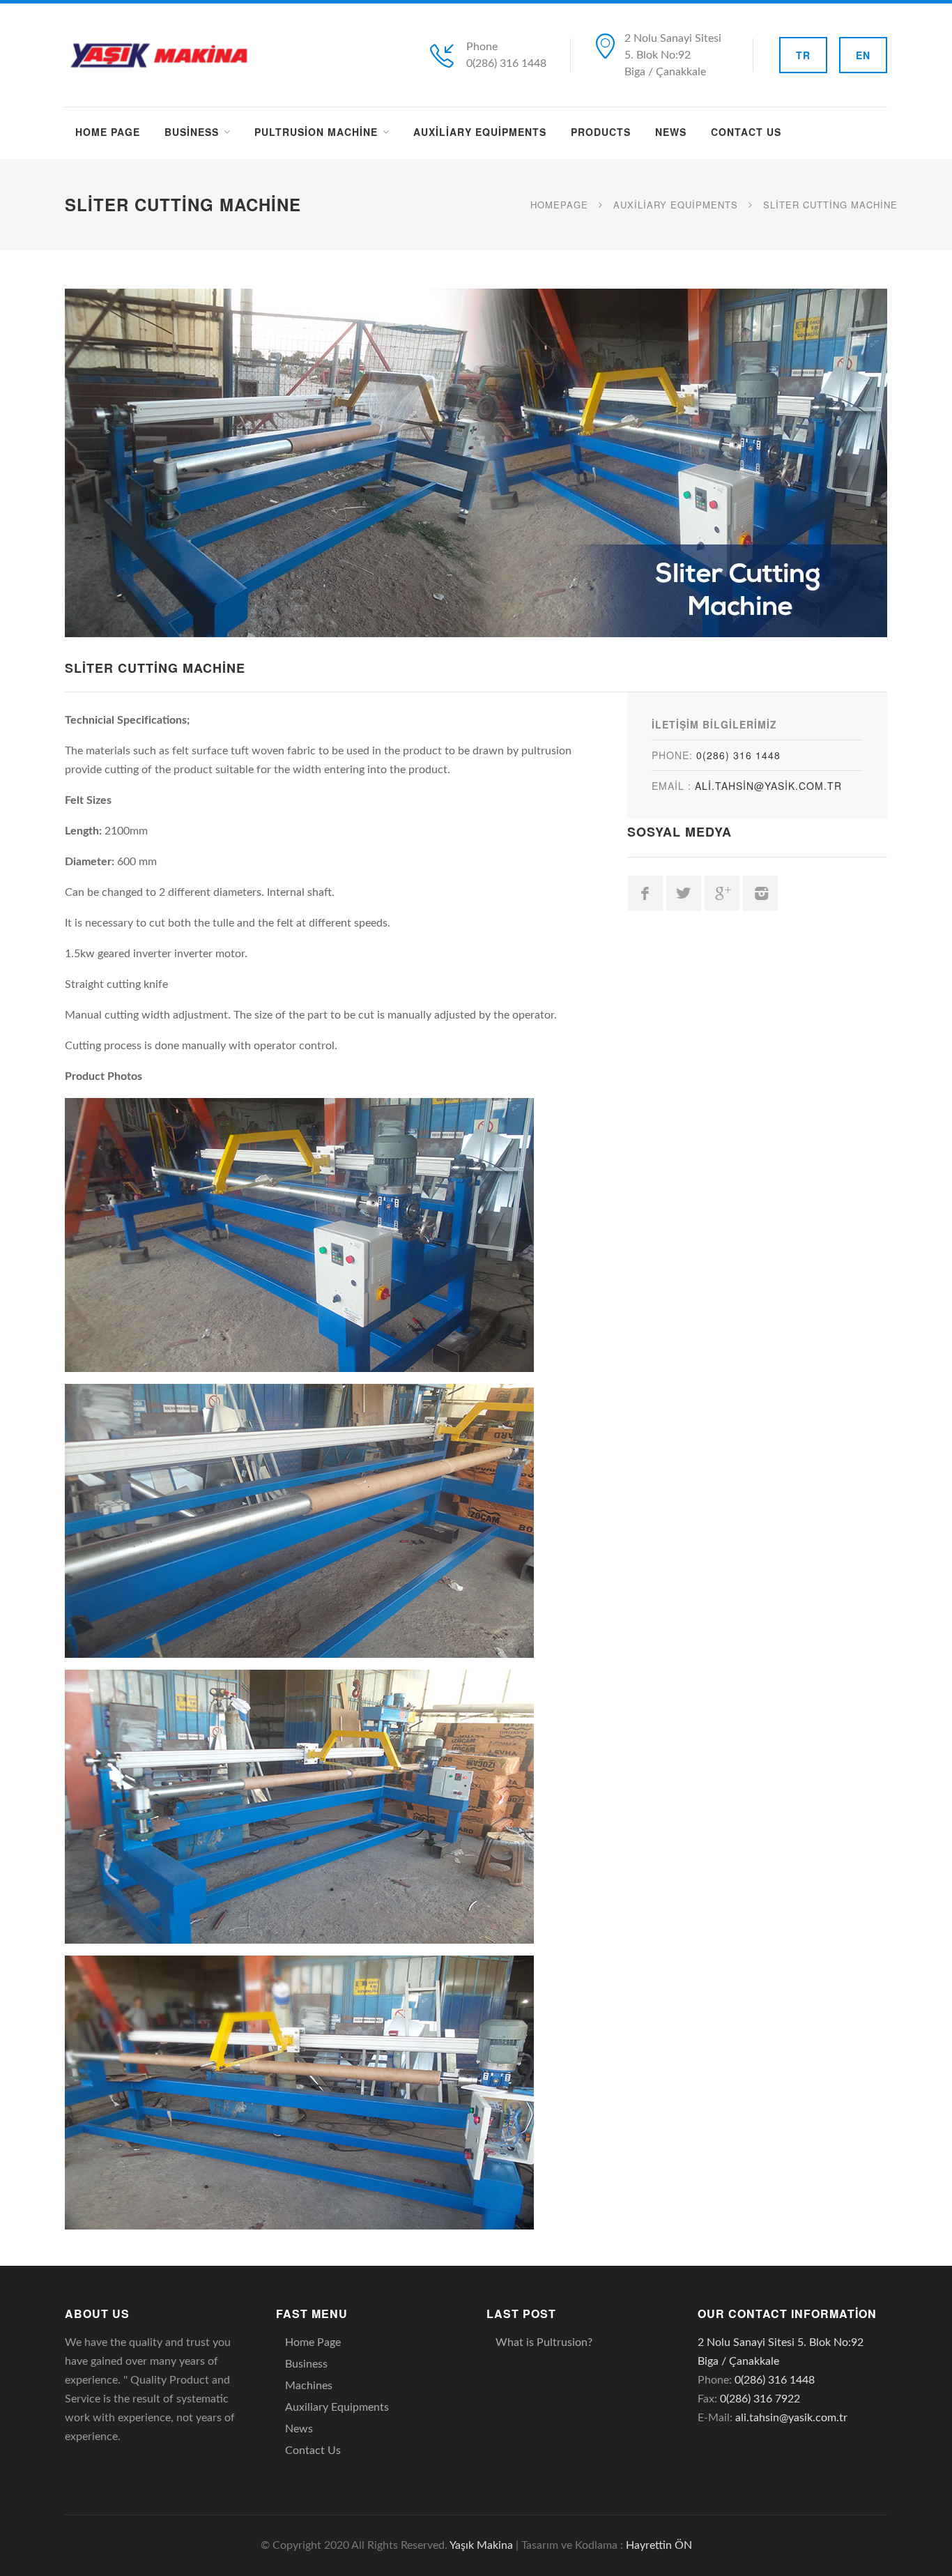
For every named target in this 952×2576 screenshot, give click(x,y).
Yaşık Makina (481, 2545)
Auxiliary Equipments (480, 132)
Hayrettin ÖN (659, 2545)
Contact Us (746, 132)
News (671, 132)
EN (863, 55)
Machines (309, 2386)
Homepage (559, 205)
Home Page (108, 132)
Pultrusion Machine (316, 132)
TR (803, 55)
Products (601, 132)
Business (192, 132)
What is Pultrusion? (544, 2342)
